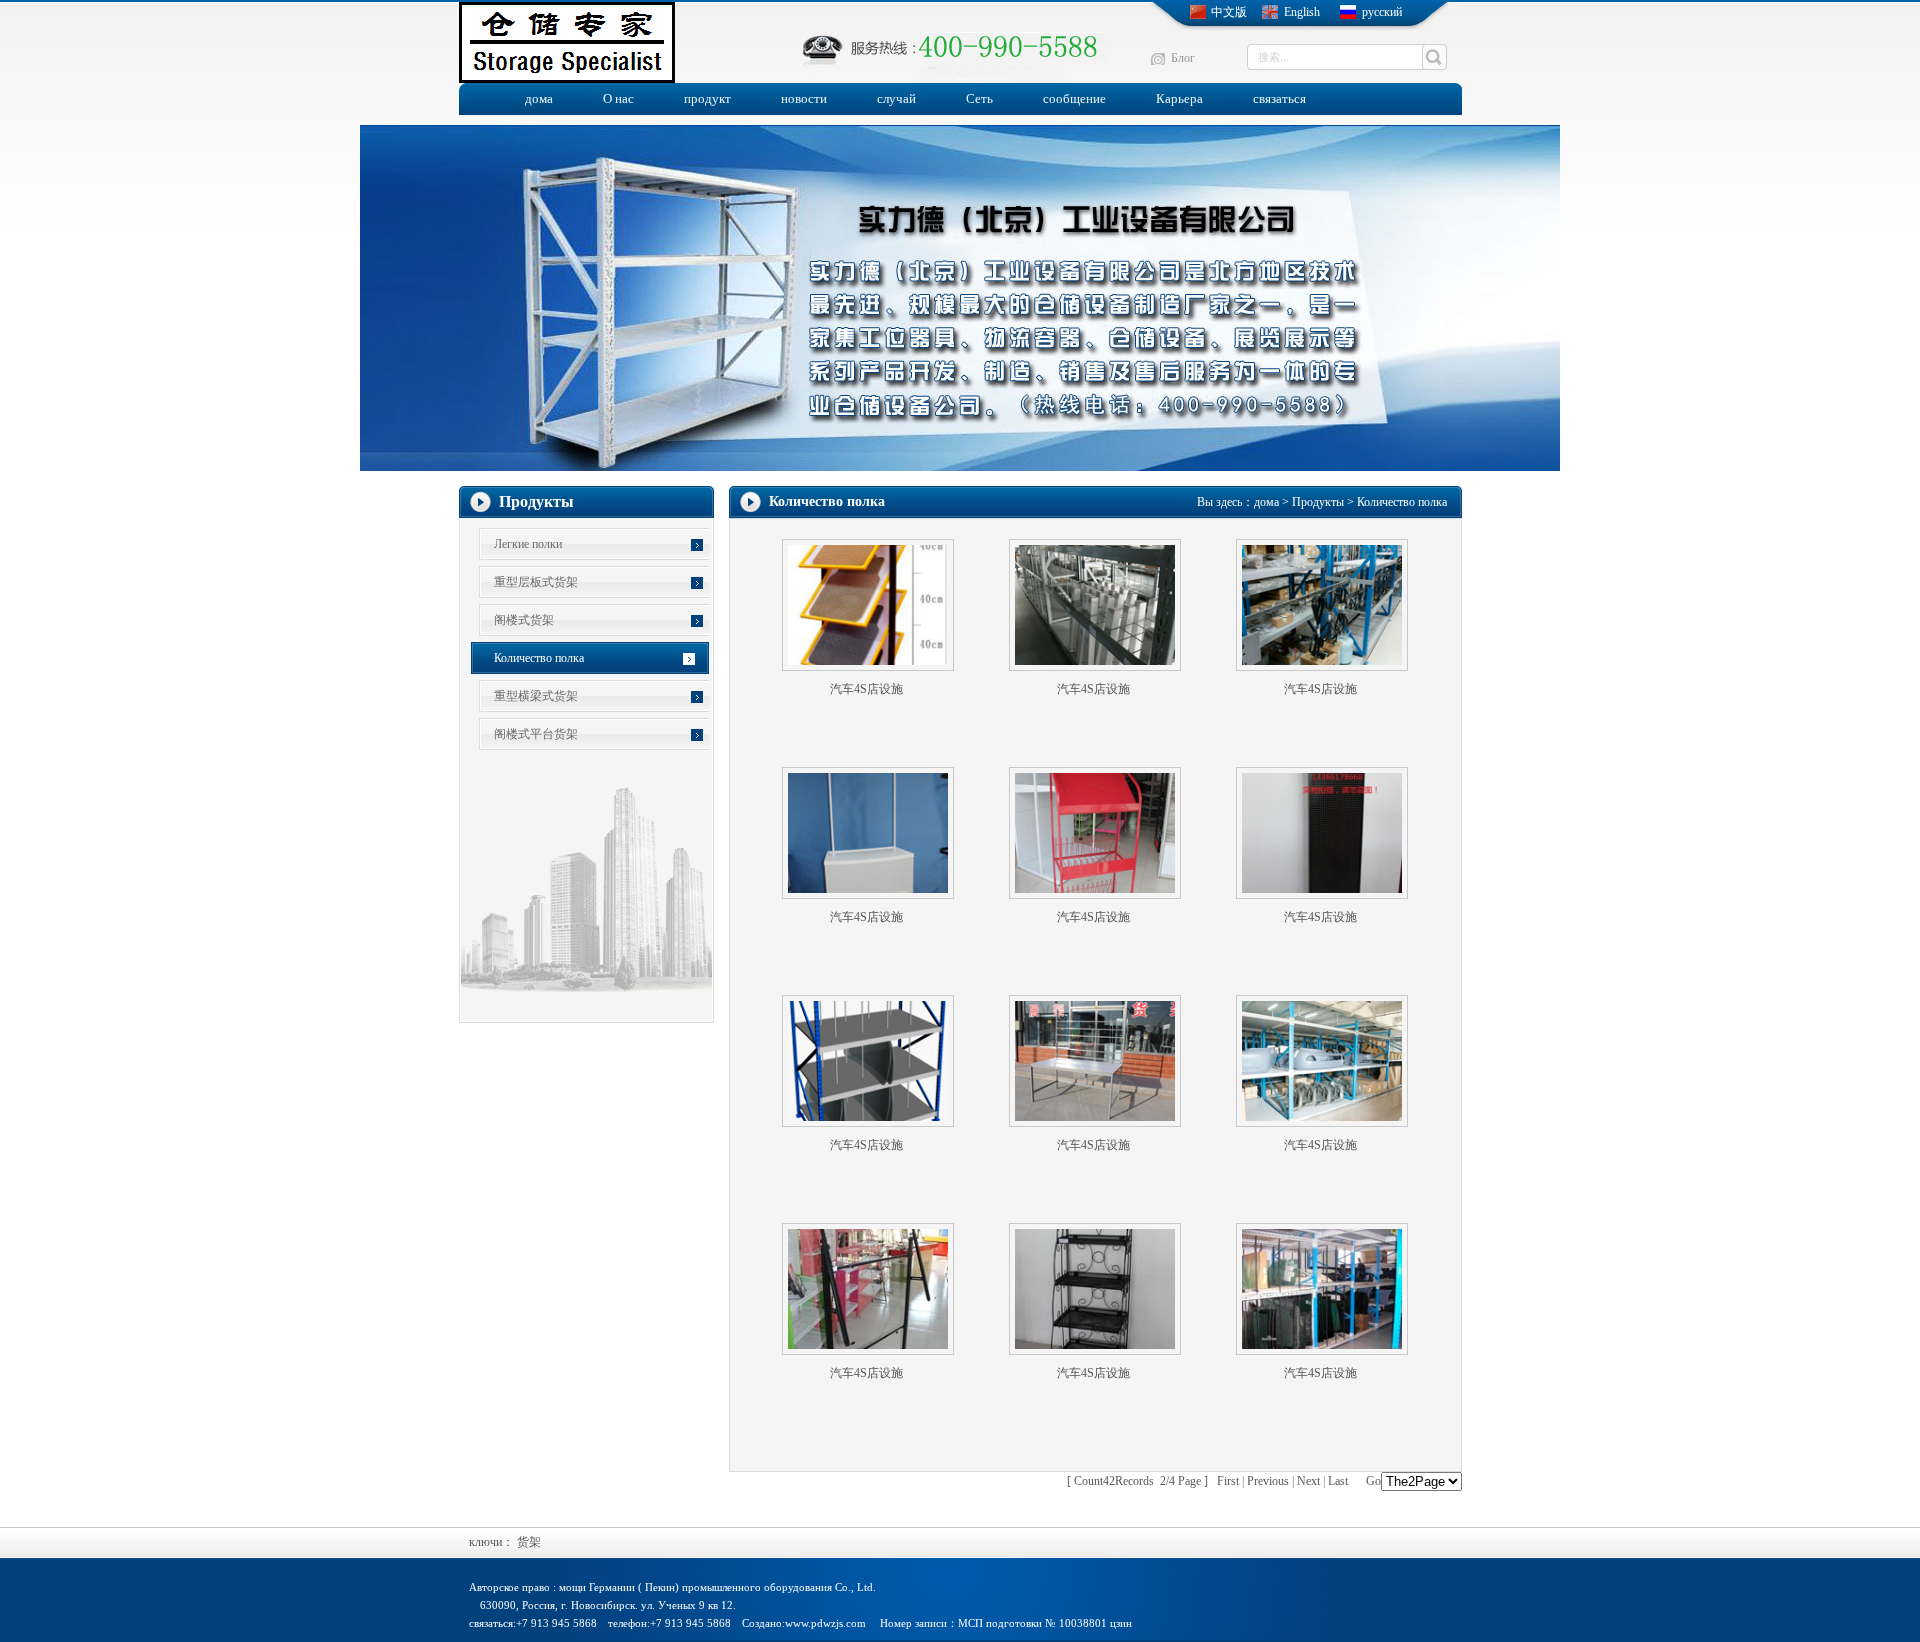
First (1228, 1481)
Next (1308, 1481)
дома (1266, 502)
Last (1338, 1481)
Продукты (1318, 502)
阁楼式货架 (524, 620)
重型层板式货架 (536, 582)
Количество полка (539, 658)
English (1302, 12)
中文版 (1229, 12)
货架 (529, 1542)
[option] (960, 298)
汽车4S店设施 (866, 689)
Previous (1268, 1481)
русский (1382, 12)
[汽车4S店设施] (868, 667)
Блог (1183, 58)
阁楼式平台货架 (536, 734)
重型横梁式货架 (536, 696)
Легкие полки (528, 544)
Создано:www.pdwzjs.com (804, 1623)
